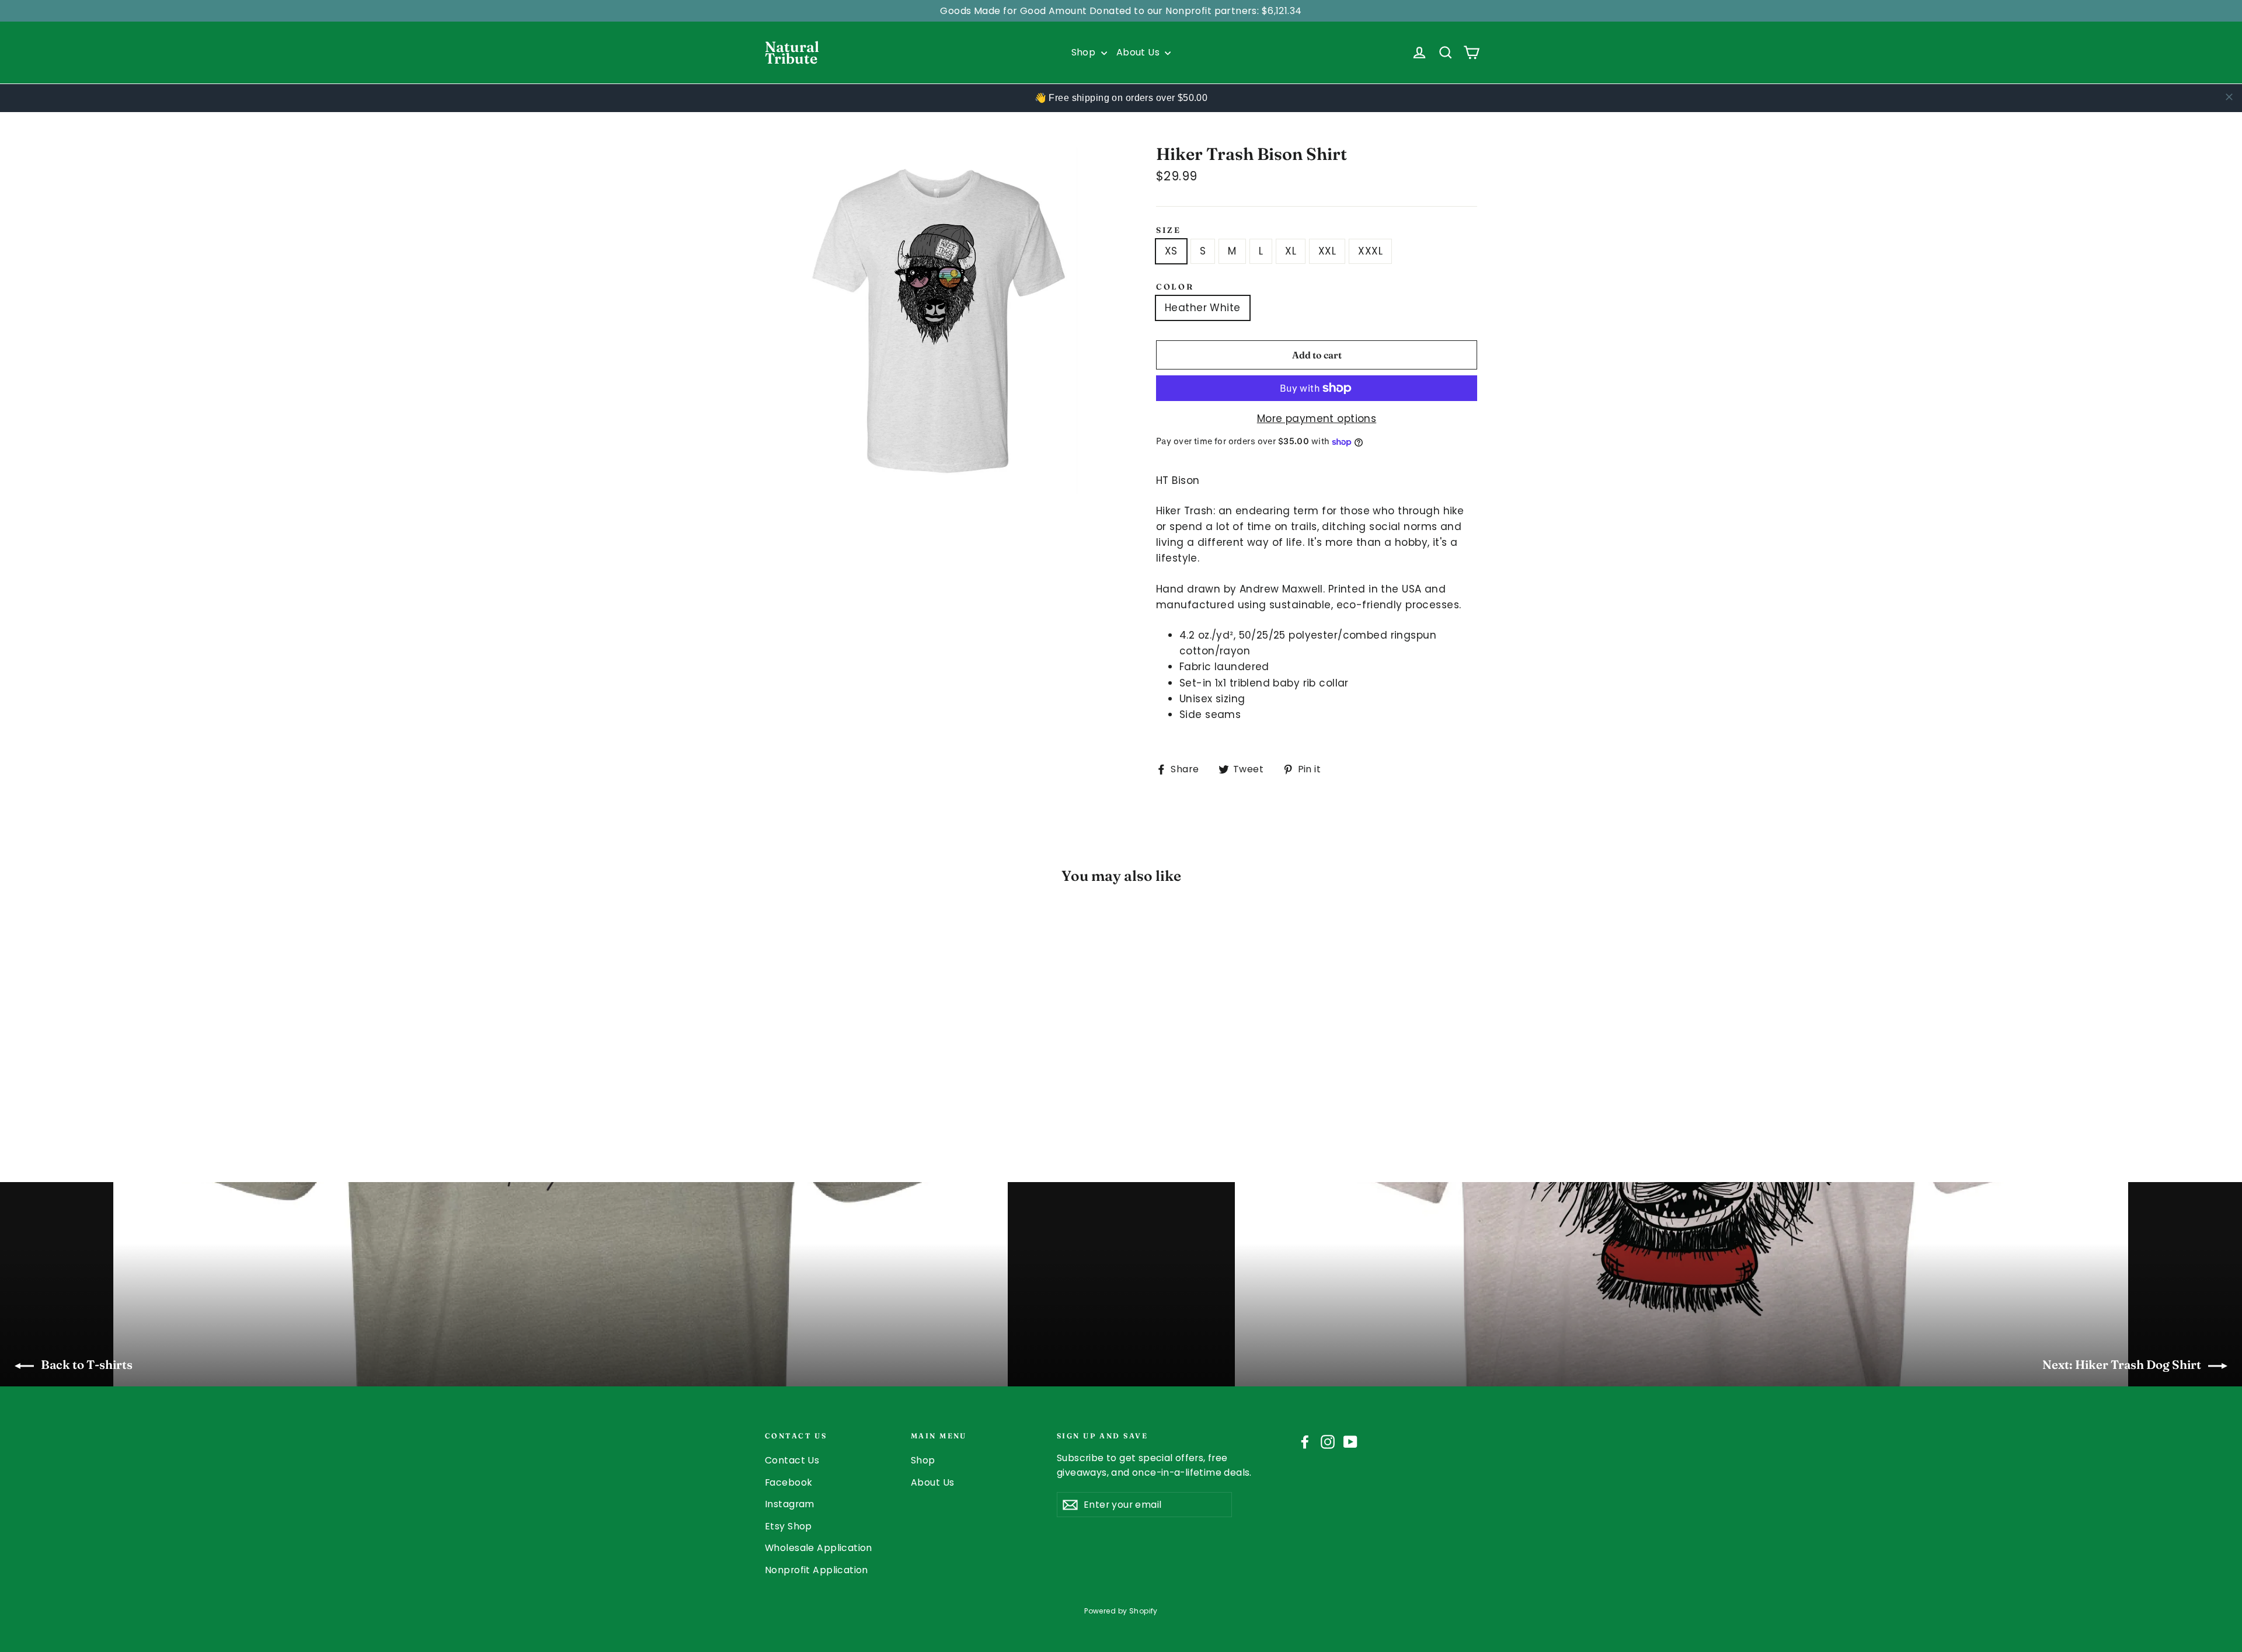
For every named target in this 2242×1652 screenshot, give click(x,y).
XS (1171, 251)
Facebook (788, 1482)
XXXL (1370, 251)
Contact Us (792, 1460)
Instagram (790, 1504)
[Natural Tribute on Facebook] (1305, 1441)
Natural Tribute (792, 53)
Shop (1085, 52)
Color (1175, 287)
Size (1169, 230)
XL (1291, 251)
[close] (2229, 97)
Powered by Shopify (1121, 1611)
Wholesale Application (819, 1548)
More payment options (1317, 419)
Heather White (1203, 308)
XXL (1327, 251)
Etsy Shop (788, 1526)
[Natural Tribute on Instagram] (1328, 1441)
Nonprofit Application (817, 1570)
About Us (1139, 52)
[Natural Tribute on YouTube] (1350, 1441)
